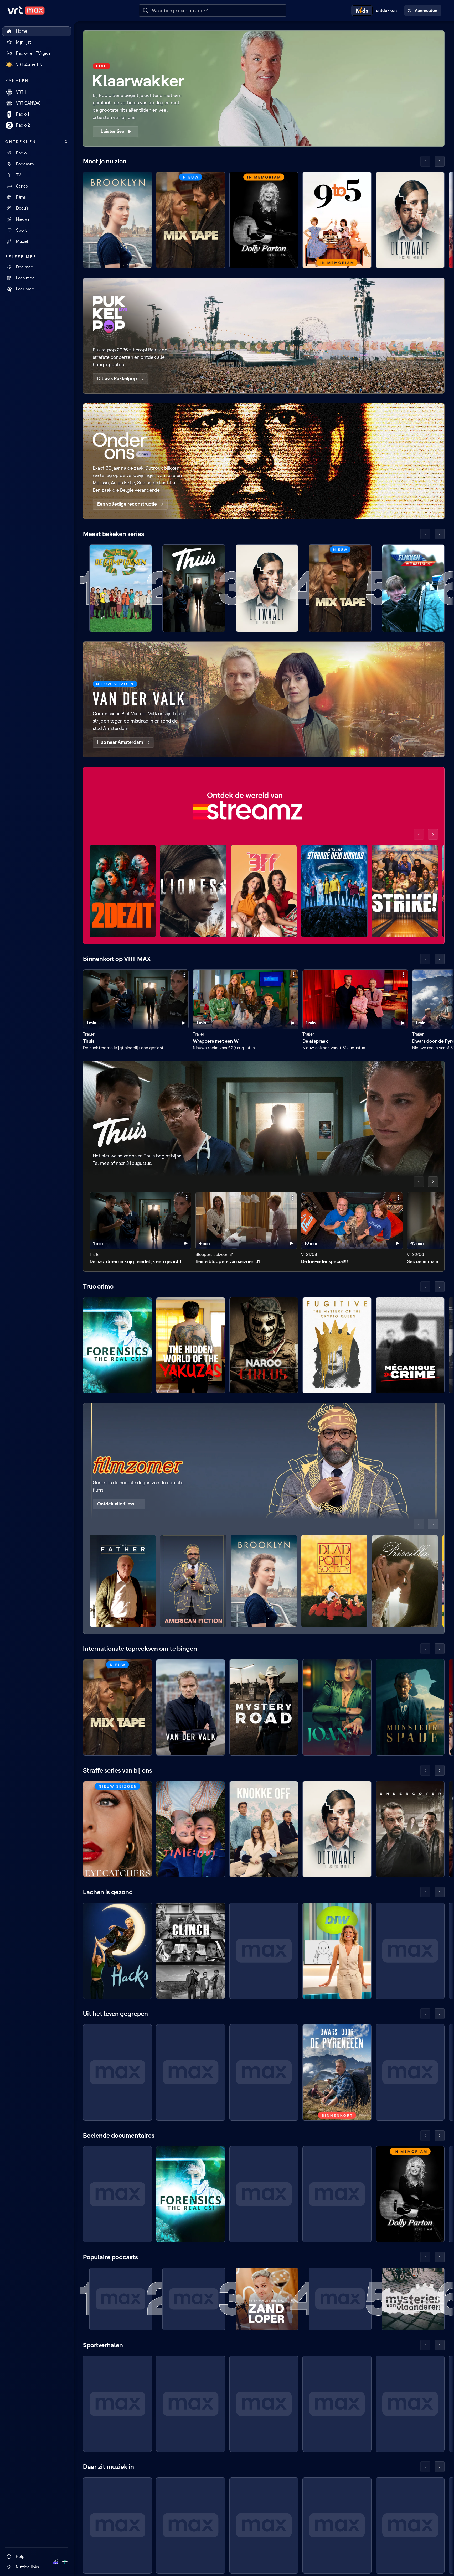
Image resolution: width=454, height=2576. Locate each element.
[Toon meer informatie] (184, 975)
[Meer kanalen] (66, 81)
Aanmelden (426, 10)
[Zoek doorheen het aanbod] (66, 142)
